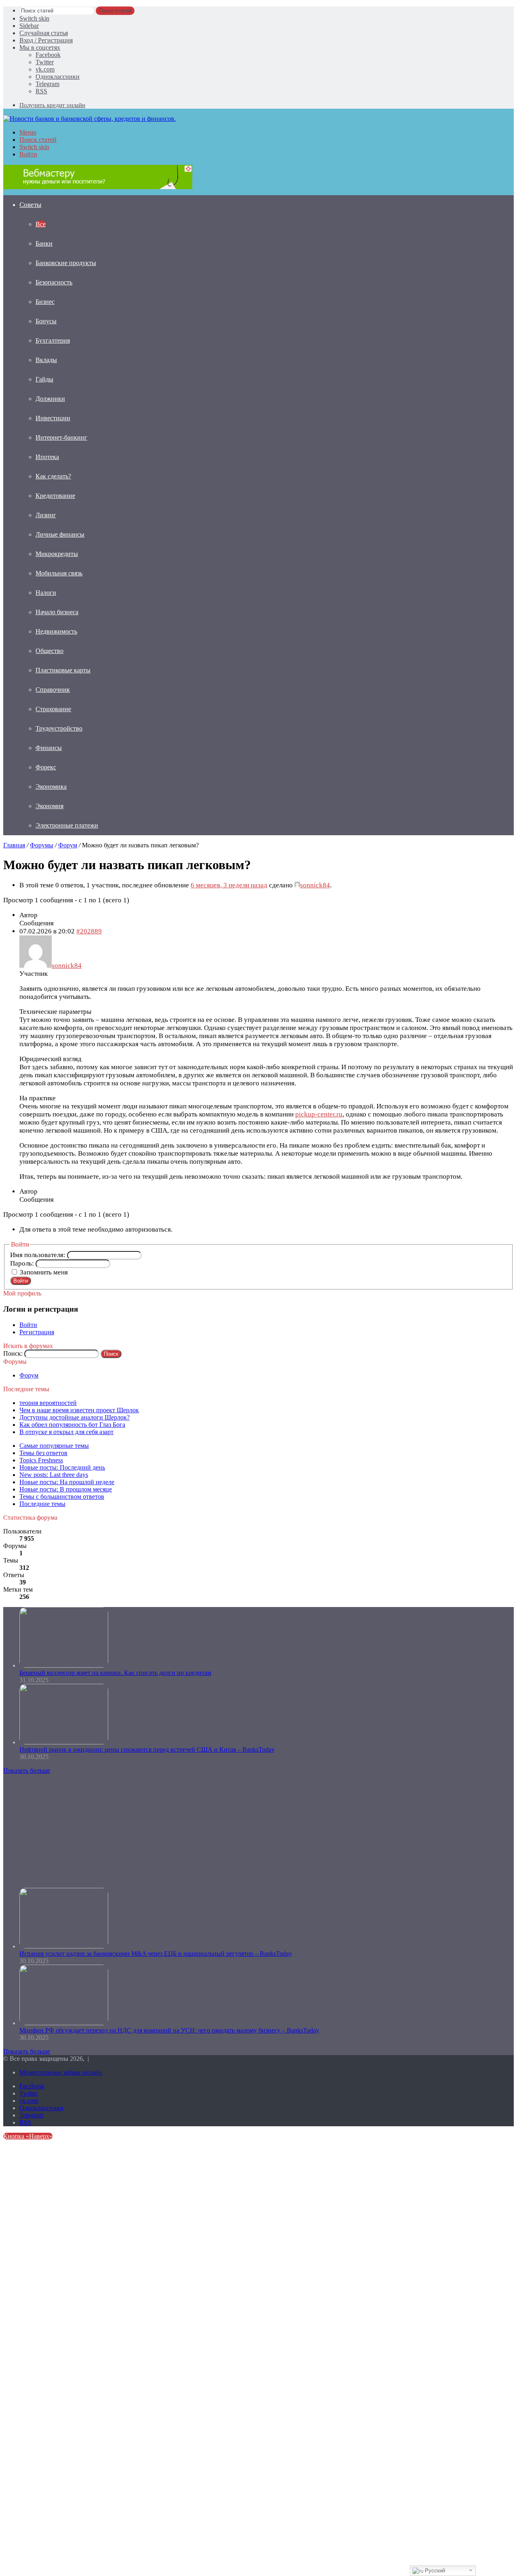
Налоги (46, 593)
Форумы (42, 845)
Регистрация (37, 1332)
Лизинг (46, 515)
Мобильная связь (59, 573)
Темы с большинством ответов (62, 1497)
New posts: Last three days (54, 1475)
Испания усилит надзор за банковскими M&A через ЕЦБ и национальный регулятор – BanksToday (156, 1954)
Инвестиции (53, 418)
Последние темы (42, 1504)
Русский (434, 2571)
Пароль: (23, 1263)
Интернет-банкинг (61, 437)
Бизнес (45, 302)
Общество (49, 651)
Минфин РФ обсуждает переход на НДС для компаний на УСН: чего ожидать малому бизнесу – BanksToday (169, 2030)
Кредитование (55, 496)
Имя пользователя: (39, 1255)
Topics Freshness (41, 1460)
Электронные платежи (67, 825)
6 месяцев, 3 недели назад (229, 885)
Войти (21, 1281)
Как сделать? (53, 476)
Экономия (49, 806)
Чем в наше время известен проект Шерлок (79, 1410)
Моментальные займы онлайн (61, 2072)
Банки (44, 243)
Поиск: (13, 1353)
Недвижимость (56, 631)
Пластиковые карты (63, 670)
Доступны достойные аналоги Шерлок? (75, 1417)
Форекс (46, 767)
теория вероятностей (48, 1403)
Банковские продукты (66, 263)
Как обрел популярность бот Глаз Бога (72, 1425)
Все (41, 224)
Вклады (46, 360)
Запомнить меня (44, 1272)
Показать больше (27, 1770)
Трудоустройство (59, 728)
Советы (30, 205)
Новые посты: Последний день (62, 1467)
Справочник (53, 690)
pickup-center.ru (319, 1114)
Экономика (51, 787)
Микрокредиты (57, 554)
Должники (50, 399)
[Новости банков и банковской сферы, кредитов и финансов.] (89, 119)
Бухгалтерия (53, 340)
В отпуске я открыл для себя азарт (66, 1432)
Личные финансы (60, 534)
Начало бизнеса (57, 612)
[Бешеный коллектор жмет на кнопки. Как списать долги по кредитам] (64, 1665)
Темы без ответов (43, 1453)
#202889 (89, 931)
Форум (68, 845)
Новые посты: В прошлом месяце (66, 1489)
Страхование (53, 709)
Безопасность (54, 282)
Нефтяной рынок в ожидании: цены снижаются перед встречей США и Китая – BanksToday (147, 1749)
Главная (14, 845)
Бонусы (46, 321)
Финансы (49, 748)
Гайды (44, 379)
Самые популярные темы (54, 1446)
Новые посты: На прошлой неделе (67, 1482)
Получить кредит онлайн (52, 105)
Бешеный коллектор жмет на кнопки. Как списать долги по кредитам (115, 1673)
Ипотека (47, 457)
